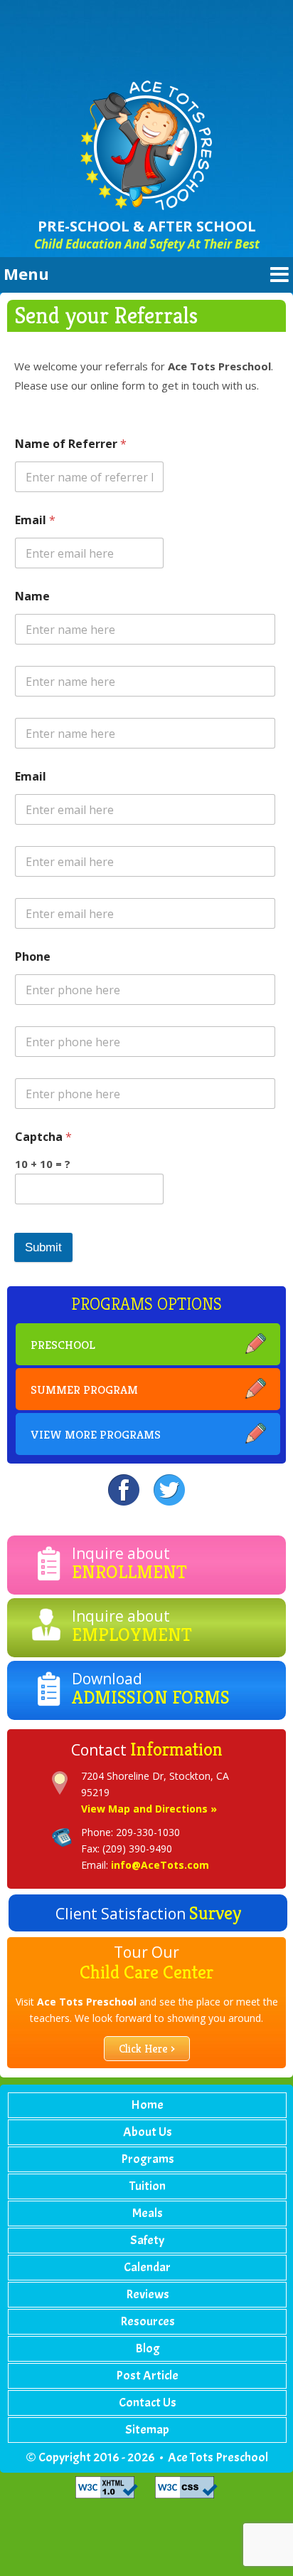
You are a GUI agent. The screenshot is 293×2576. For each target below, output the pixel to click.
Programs (148, 2159)
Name (32, 596)
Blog (148, 2348)
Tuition (148, 2186)
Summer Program (84, 1389)
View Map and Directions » (149, 1809)
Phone (33, 957)
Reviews (148, 2294)
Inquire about (129, 1563)
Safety (147, 2240)
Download (151, 1689)
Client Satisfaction (148, 1913)
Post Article (147, 2376)
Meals (148, 2213)
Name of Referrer (71, 444)
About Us (148, 2132)
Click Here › (147, 2049)
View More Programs (96, 1434)
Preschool (63, 1345)
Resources (148, 2321)
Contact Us (148, 2403)
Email (35, 520)
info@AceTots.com (160, 1865)
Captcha (43, 1137)
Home (147, 2105)
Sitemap (147, 2430)
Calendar (147, 2267)
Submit (43, 1247)
